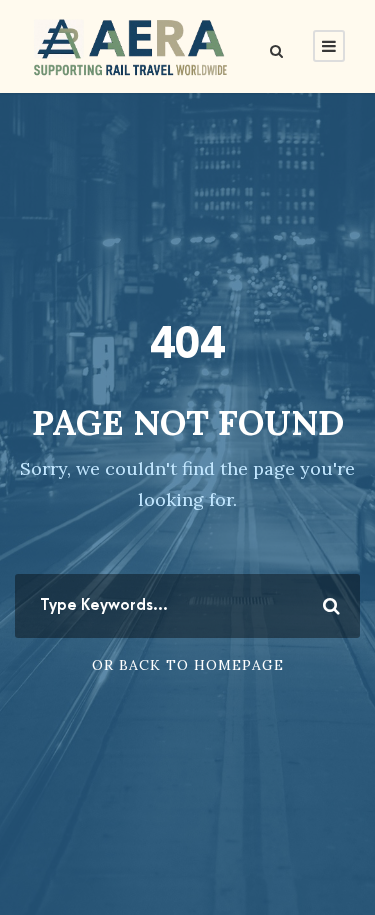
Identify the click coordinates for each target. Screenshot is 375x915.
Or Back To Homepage (188, 665)
